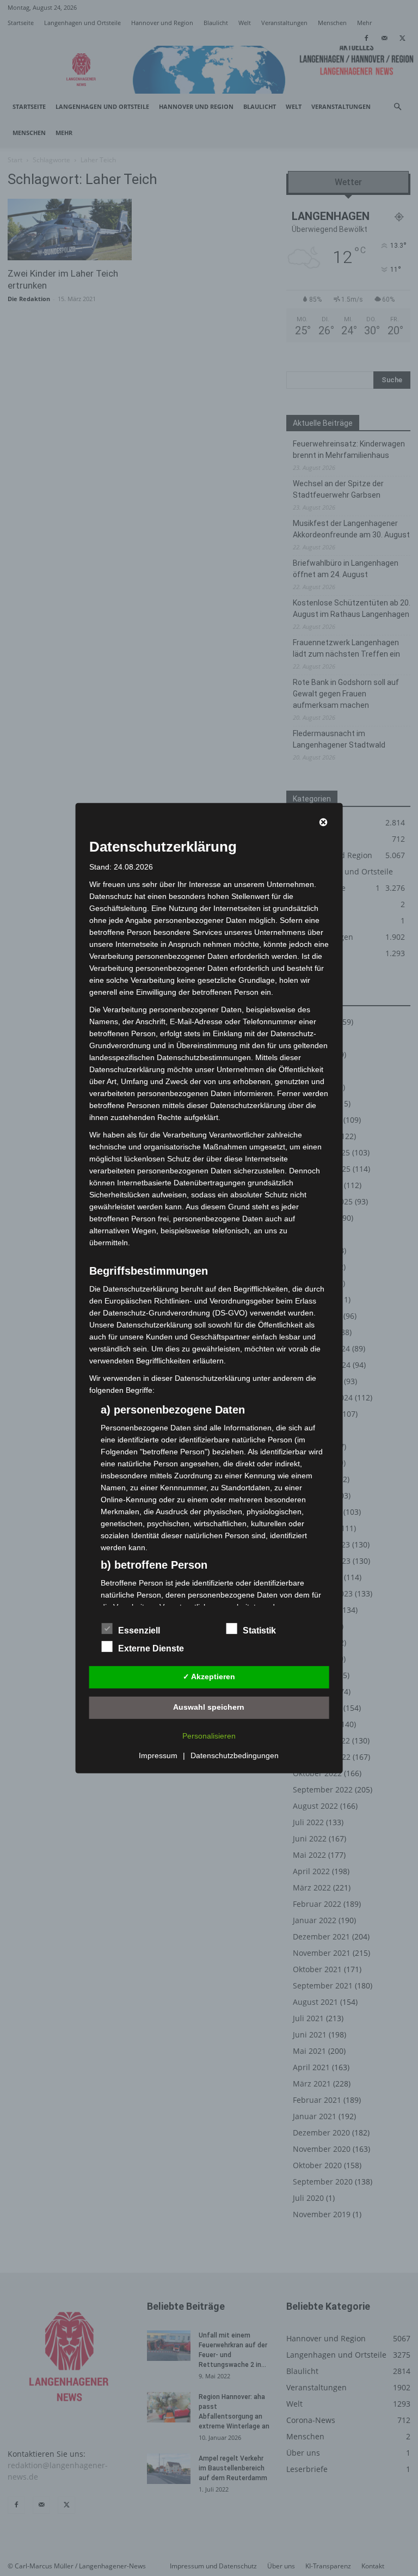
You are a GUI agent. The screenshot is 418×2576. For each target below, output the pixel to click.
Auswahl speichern (209, 1707)
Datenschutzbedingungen (235, 1755)
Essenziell (139, 1630)
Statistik (259, 1630)
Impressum (158, 1755)
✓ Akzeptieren (209, 1676)
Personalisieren (209, 1736)
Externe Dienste (151, 1648)
